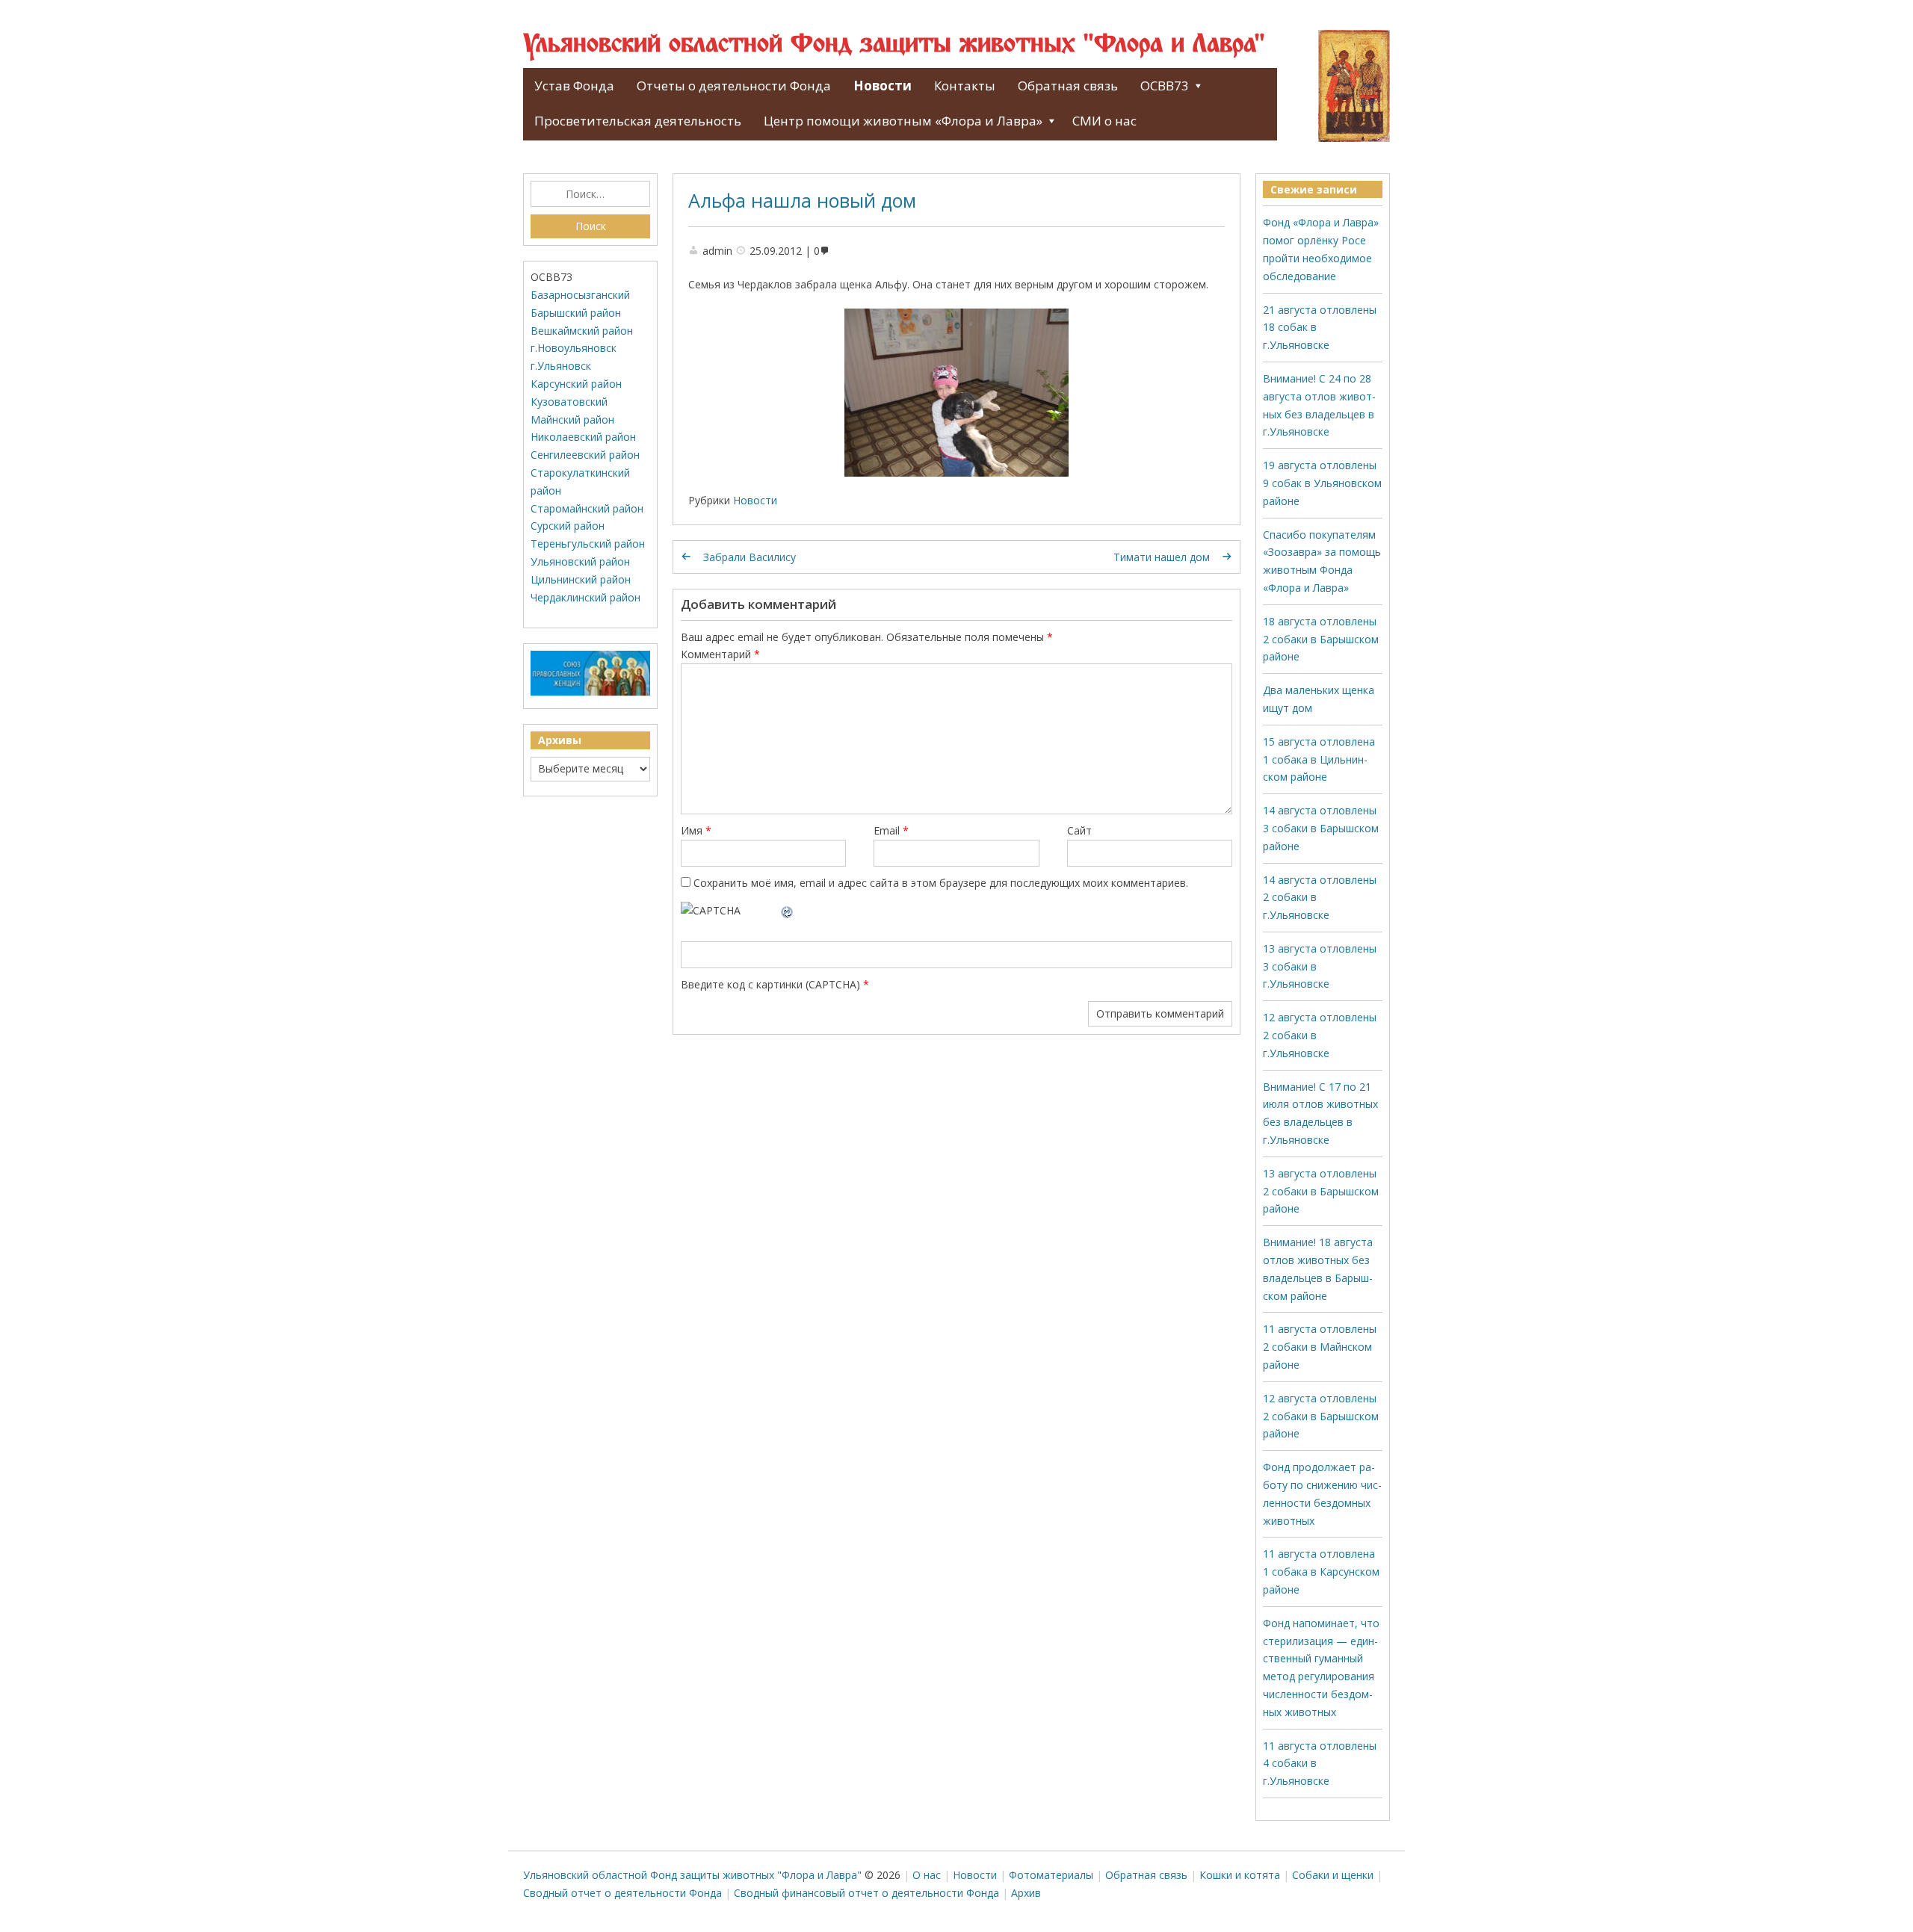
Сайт (1079, 830)
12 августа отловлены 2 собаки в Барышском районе (1321, 1416)
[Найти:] (590, 194)
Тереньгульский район (588, 544)
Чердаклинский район (585, 597)
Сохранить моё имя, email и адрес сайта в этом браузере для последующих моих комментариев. (941, 883)
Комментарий (720, 654)
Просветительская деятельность (638, 121)
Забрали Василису (750, 557)
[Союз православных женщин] (590, 692)
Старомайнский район (587, 508)
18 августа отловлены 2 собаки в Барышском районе (1321, 639)
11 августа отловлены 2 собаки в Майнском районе (1320, 1347)
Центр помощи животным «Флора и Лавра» (903, 121)
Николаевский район (583, 437)
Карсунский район (576, 384)
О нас (927, 1875)
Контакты (965, 86)
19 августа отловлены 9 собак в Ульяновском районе (1322, 483)
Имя (696, 830)
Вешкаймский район (582, 331)
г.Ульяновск (561, 366)
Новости (883, 86)
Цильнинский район (581, 579)
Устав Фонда (574, 86)
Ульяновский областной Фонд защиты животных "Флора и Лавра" (894, 45)
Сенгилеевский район (585, 455)
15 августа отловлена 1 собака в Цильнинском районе (1319, 759)
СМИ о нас (1104, 121)
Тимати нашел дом (1162, 557)
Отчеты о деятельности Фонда (734, 86)
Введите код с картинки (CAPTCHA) (770, 984)
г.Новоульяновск (574, 348)
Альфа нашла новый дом (802, 200)
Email (891, 830)
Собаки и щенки (1333, 1875)
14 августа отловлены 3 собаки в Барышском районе (1321, 828)
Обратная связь (1068, 86)
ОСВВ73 (1165, 86)
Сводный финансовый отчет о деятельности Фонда (866, 1893)
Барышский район (576, 313)
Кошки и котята (1240, 1875)
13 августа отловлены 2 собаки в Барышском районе (1321, 1191)
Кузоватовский (569, 402)
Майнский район (572, 419)
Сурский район (568, 526)
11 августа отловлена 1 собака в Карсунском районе (1321, 1572)
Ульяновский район (580, 561)
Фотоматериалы (1051, 1875)
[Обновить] (788, 910)
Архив (1026, 1893)
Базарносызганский (580, 295)
